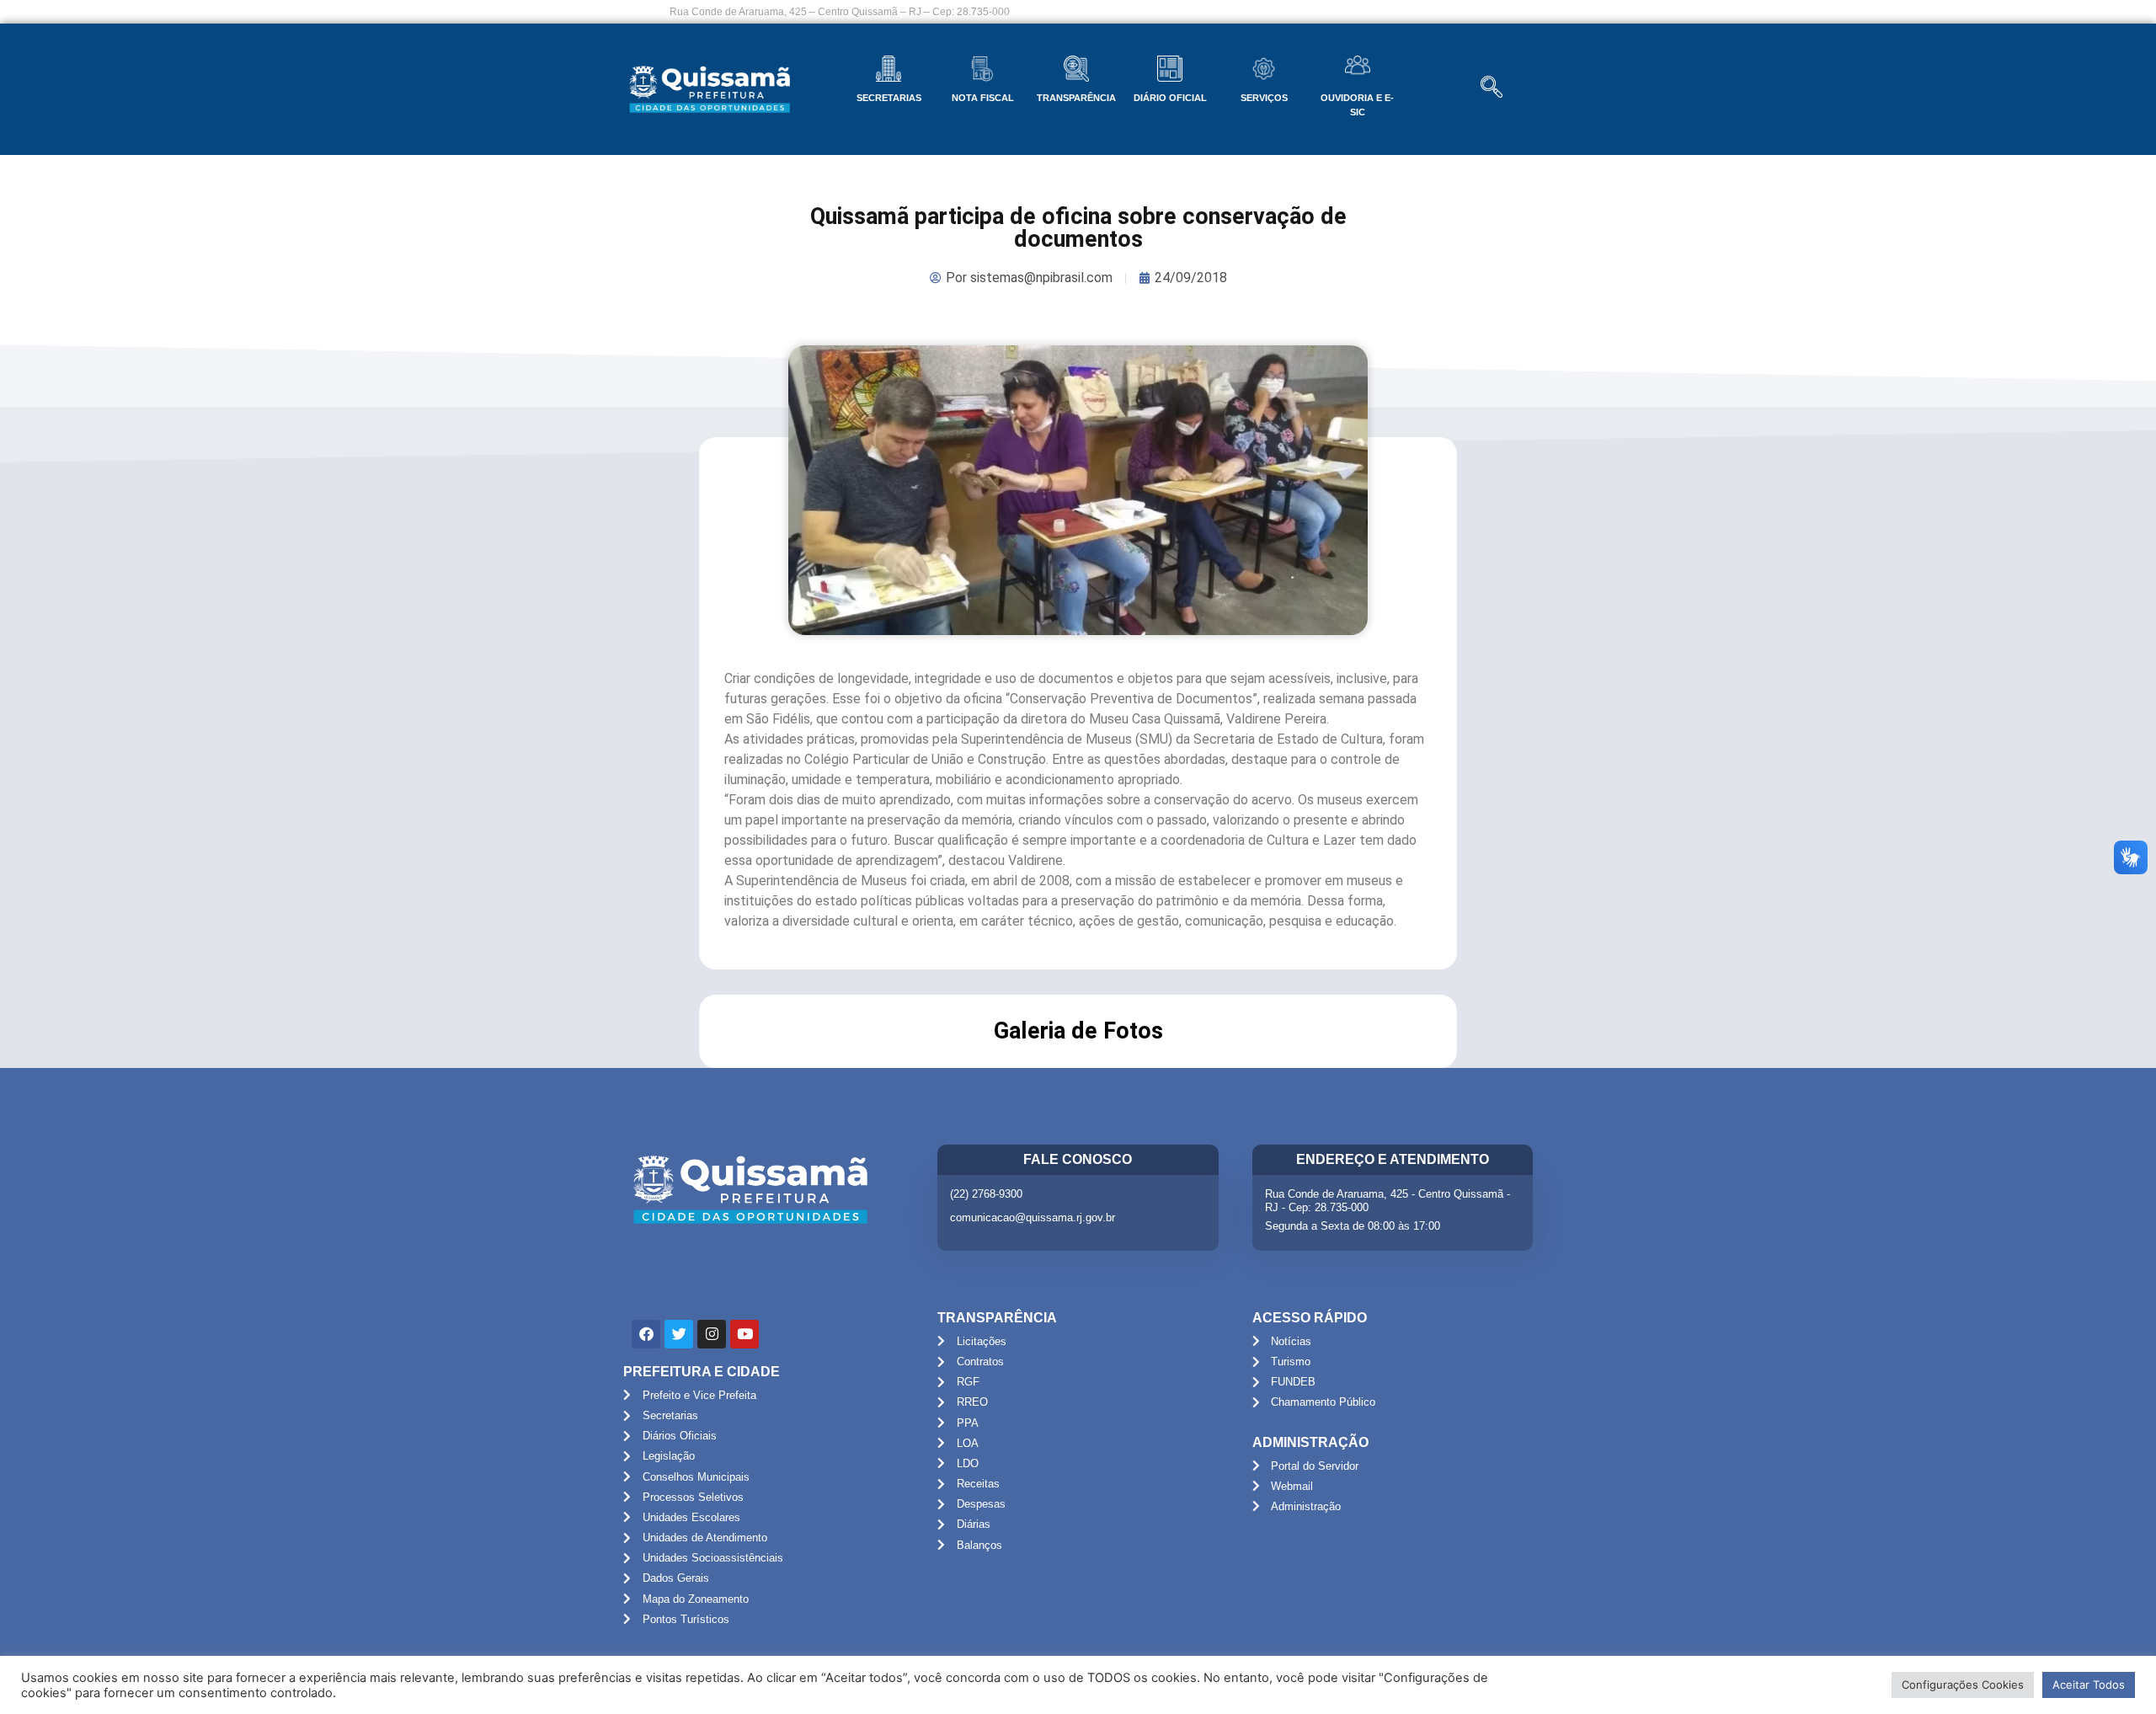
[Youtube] (744, 1334)
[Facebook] (646, 1334)
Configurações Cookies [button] (1963, 1685)
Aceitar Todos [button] (2089, 1685)
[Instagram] (712, 1334)
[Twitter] (679, 1334)
